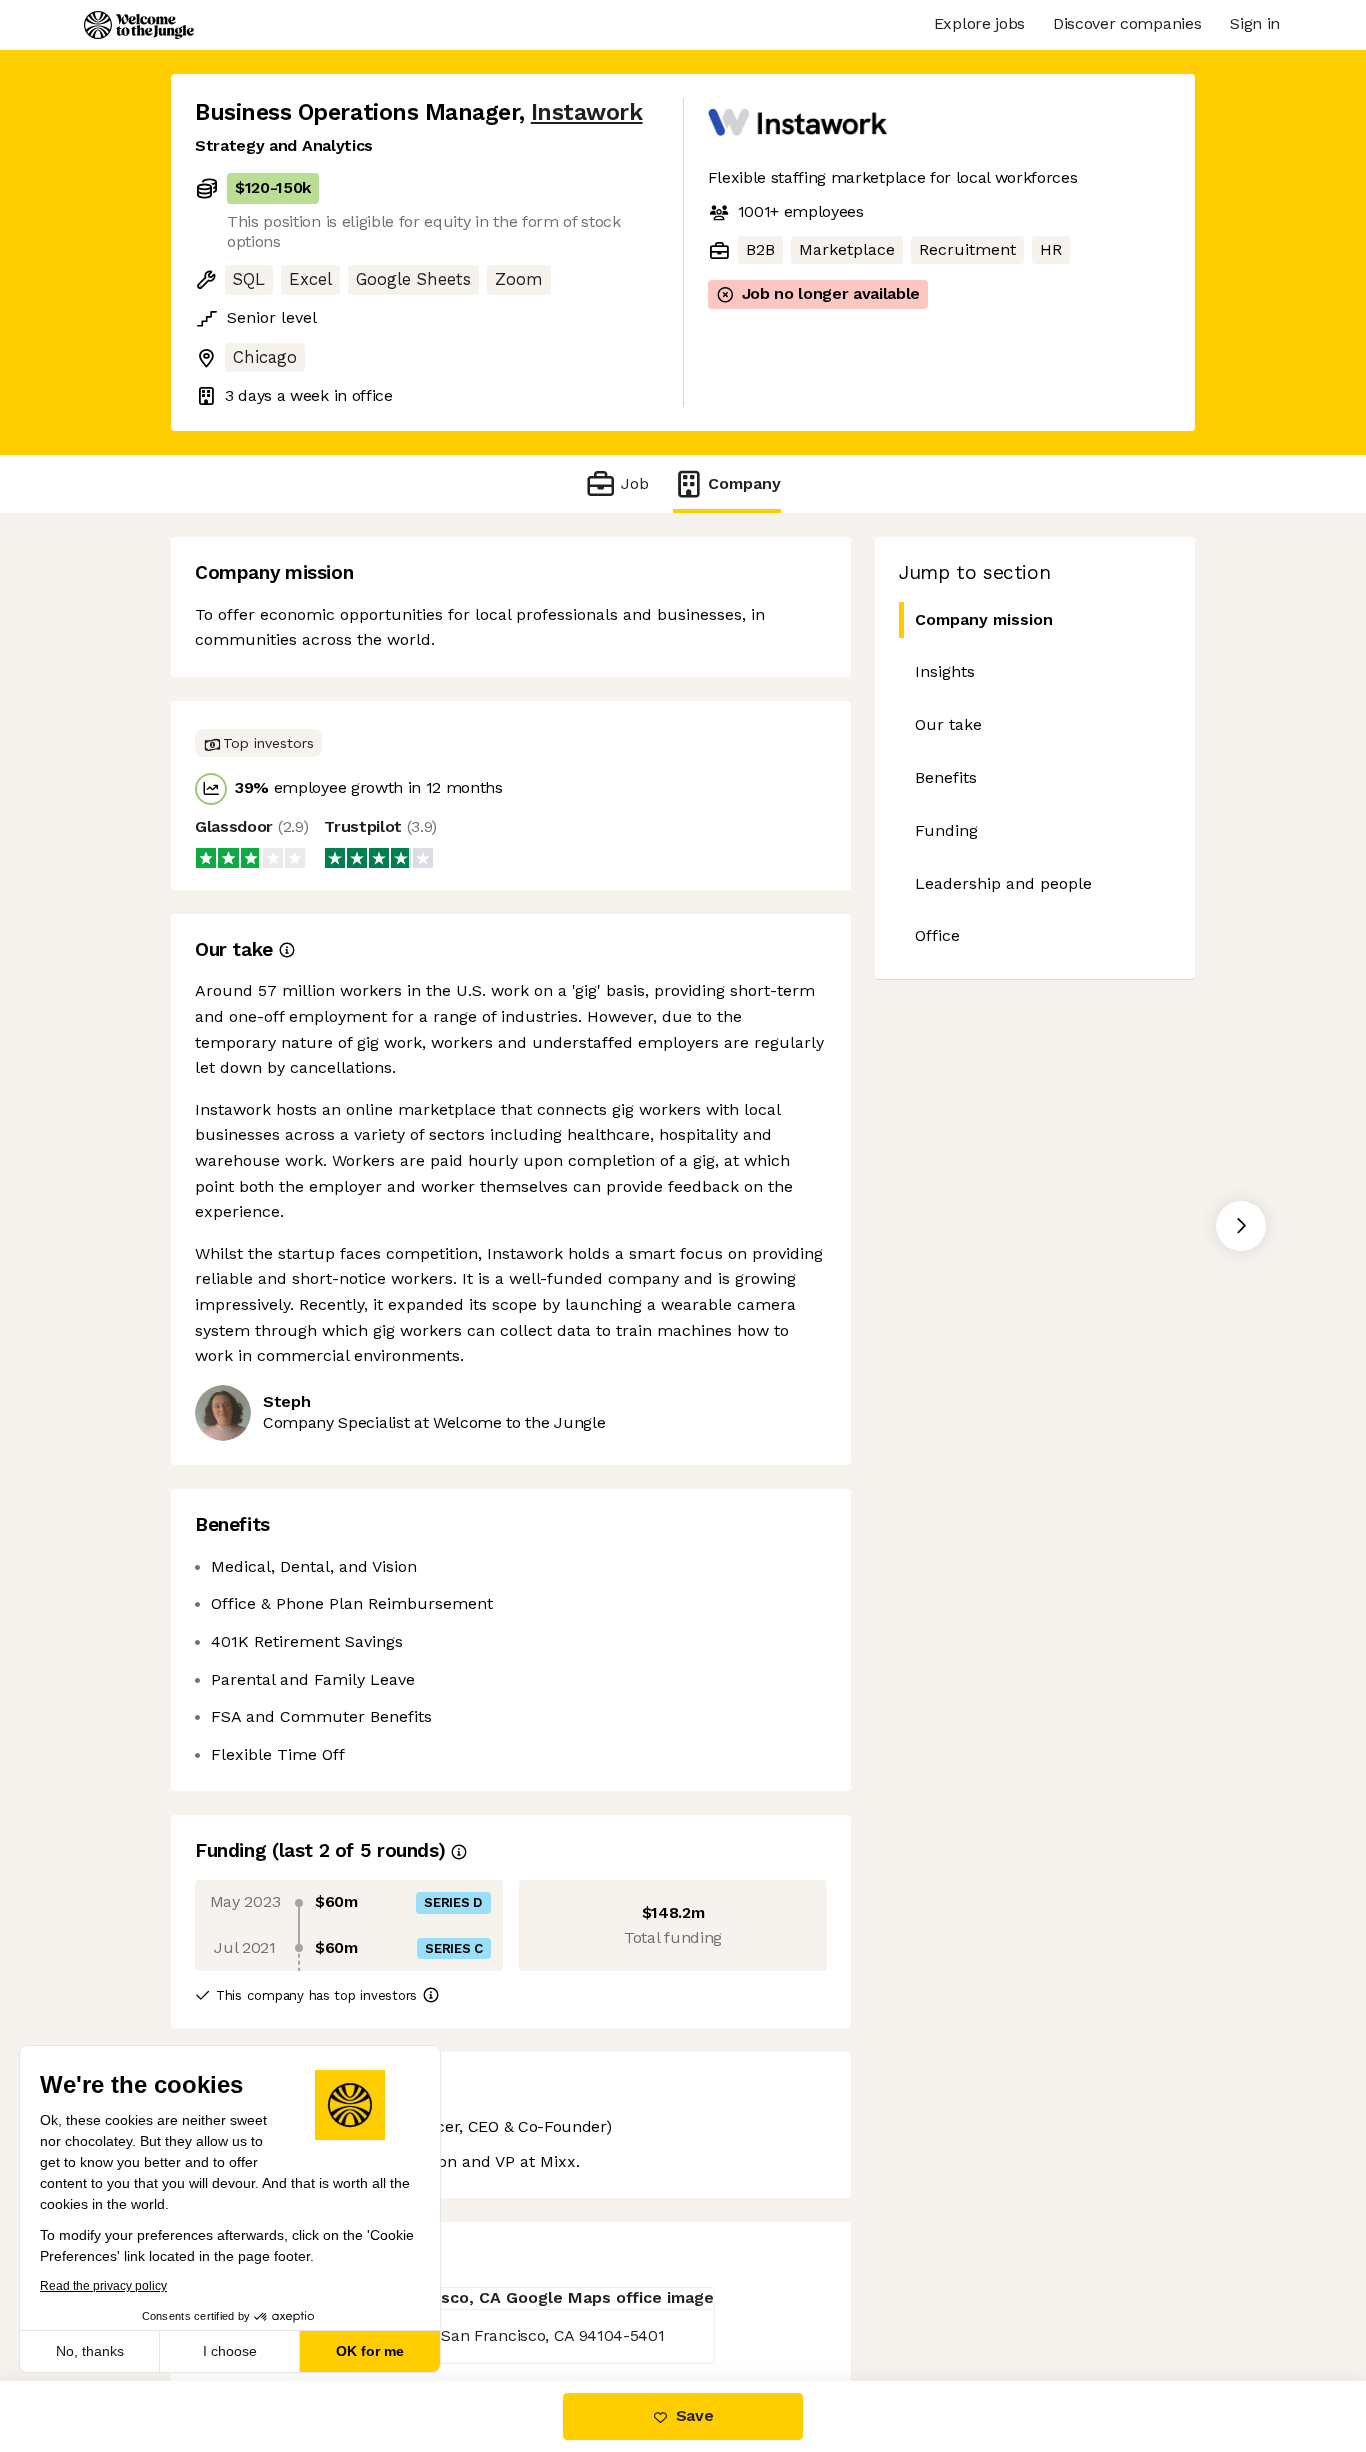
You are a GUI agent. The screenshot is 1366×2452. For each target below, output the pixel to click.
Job (634, 483)
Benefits (946, 777)
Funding (946, 830)
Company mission (984, 619)
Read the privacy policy (103, 2286)
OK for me (370, 2351)
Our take (948, 724)
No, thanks (90, 2351)
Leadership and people (1003, 883)
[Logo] (139, 25)
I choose (230, 2351)
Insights (945, 671)
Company (744, 483)
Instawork (587, 112)
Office (937, 935)
